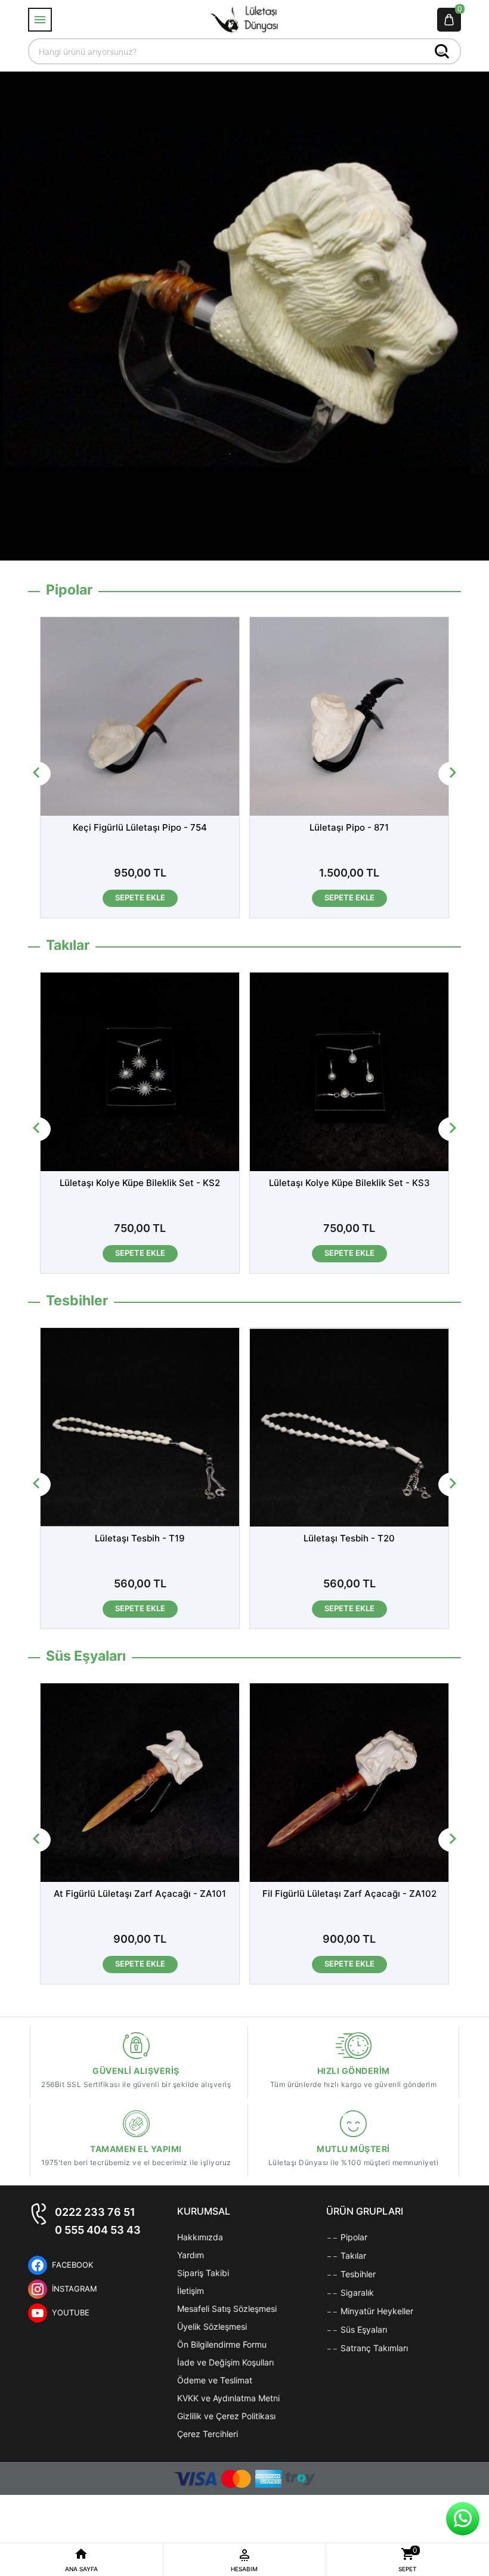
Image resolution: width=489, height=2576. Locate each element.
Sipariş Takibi (203, 2273)
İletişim (191, 2291)
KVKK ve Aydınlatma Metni (228, 2398)
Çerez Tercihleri (208, 2434)
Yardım (191, 2255)
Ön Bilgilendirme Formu (222, 2344)
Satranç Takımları (373, 2348)
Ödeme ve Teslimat (215, 2380)
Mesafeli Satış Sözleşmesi (227, 2309)
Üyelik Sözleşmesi (212, 2326)
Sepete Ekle (140, 897)
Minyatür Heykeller (376, 2311)
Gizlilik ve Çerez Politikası (226, 2416)
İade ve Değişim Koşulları (225, 2362)
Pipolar (353, 2237)
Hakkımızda (200, 2237)
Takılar (352, 2255)
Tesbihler (357, 2274)
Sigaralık (356, 2292)
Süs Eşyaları (363, 2329)
